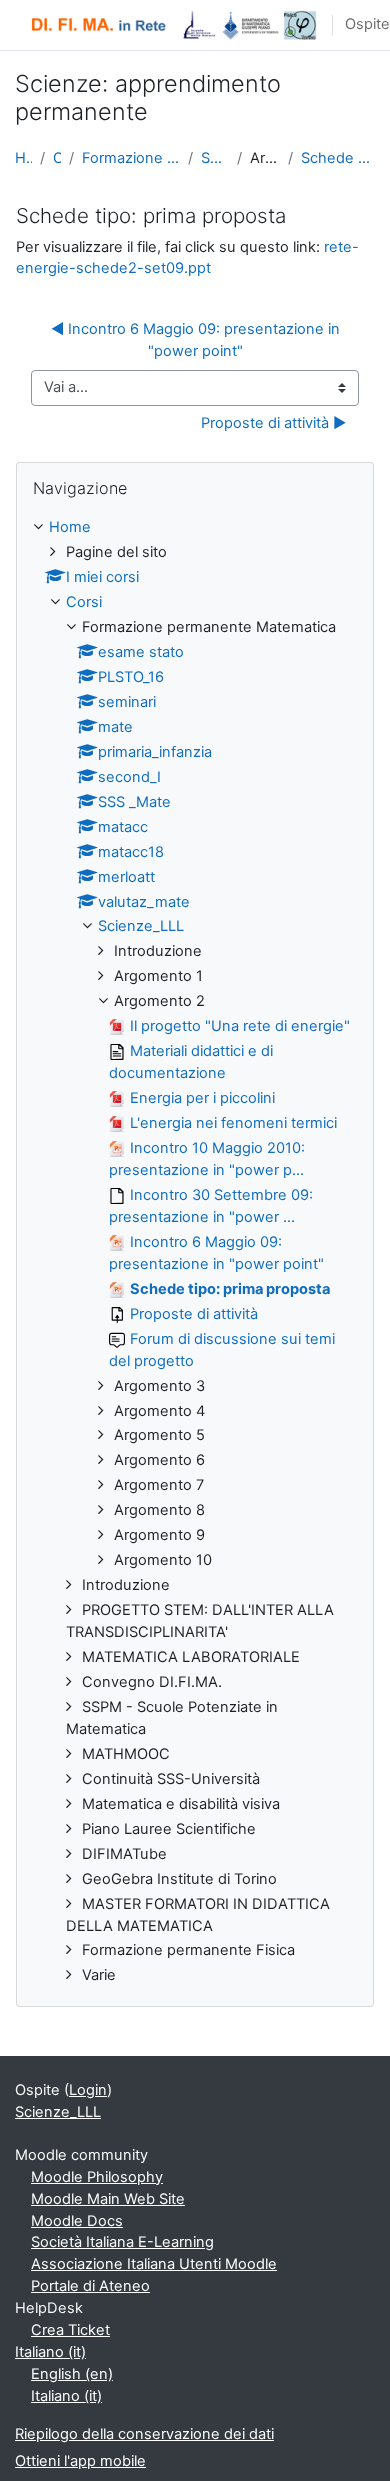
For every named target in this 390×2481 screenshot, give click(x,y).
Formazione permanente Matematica (131, 158)
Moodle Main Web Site (108, 2199)
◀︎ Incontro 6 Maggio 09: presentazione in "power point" (197, 340)
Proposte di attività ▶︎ (273, 423)
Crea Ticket (70, 2330)
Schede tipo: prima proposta (338, 158)
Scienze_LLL (215, 158)
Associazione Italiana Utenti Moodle (154, 2264)
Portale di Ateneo (90, 2286)
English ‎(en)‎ (72, 2374)
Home (23, 158)
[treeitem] (195, 1252)
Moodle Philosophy (97, 2177)
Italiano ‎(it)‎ (50, 2352)
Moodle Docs (77, 2221)
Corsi (56, 158)
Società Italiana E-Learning (122, 2242)
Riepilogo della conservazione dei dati (144, 2434)
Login (88, 2090)
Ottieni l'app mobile (80, 2461)
